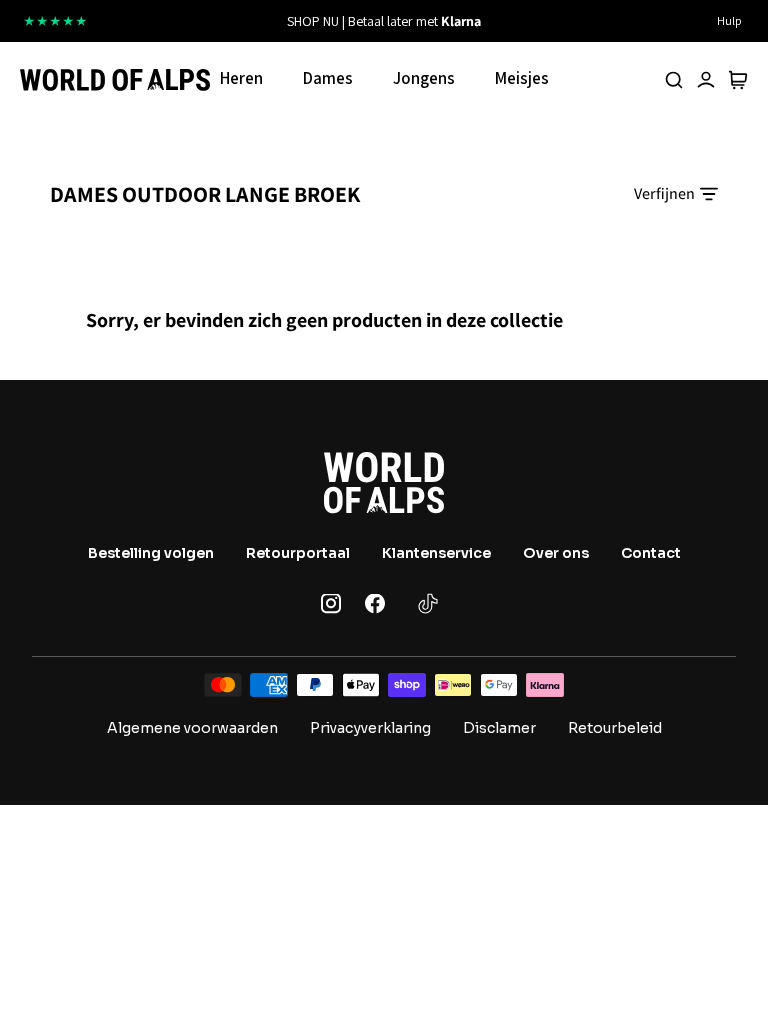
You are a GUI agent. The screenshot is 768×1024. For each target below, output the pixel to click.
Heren (241, 78)
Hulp (729, 20)
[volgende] (543, 21)
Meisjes (522, 78)
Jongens (424, 78)
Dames (328, 78)
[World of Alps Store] (115, 80)
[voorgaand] (225, 21)
